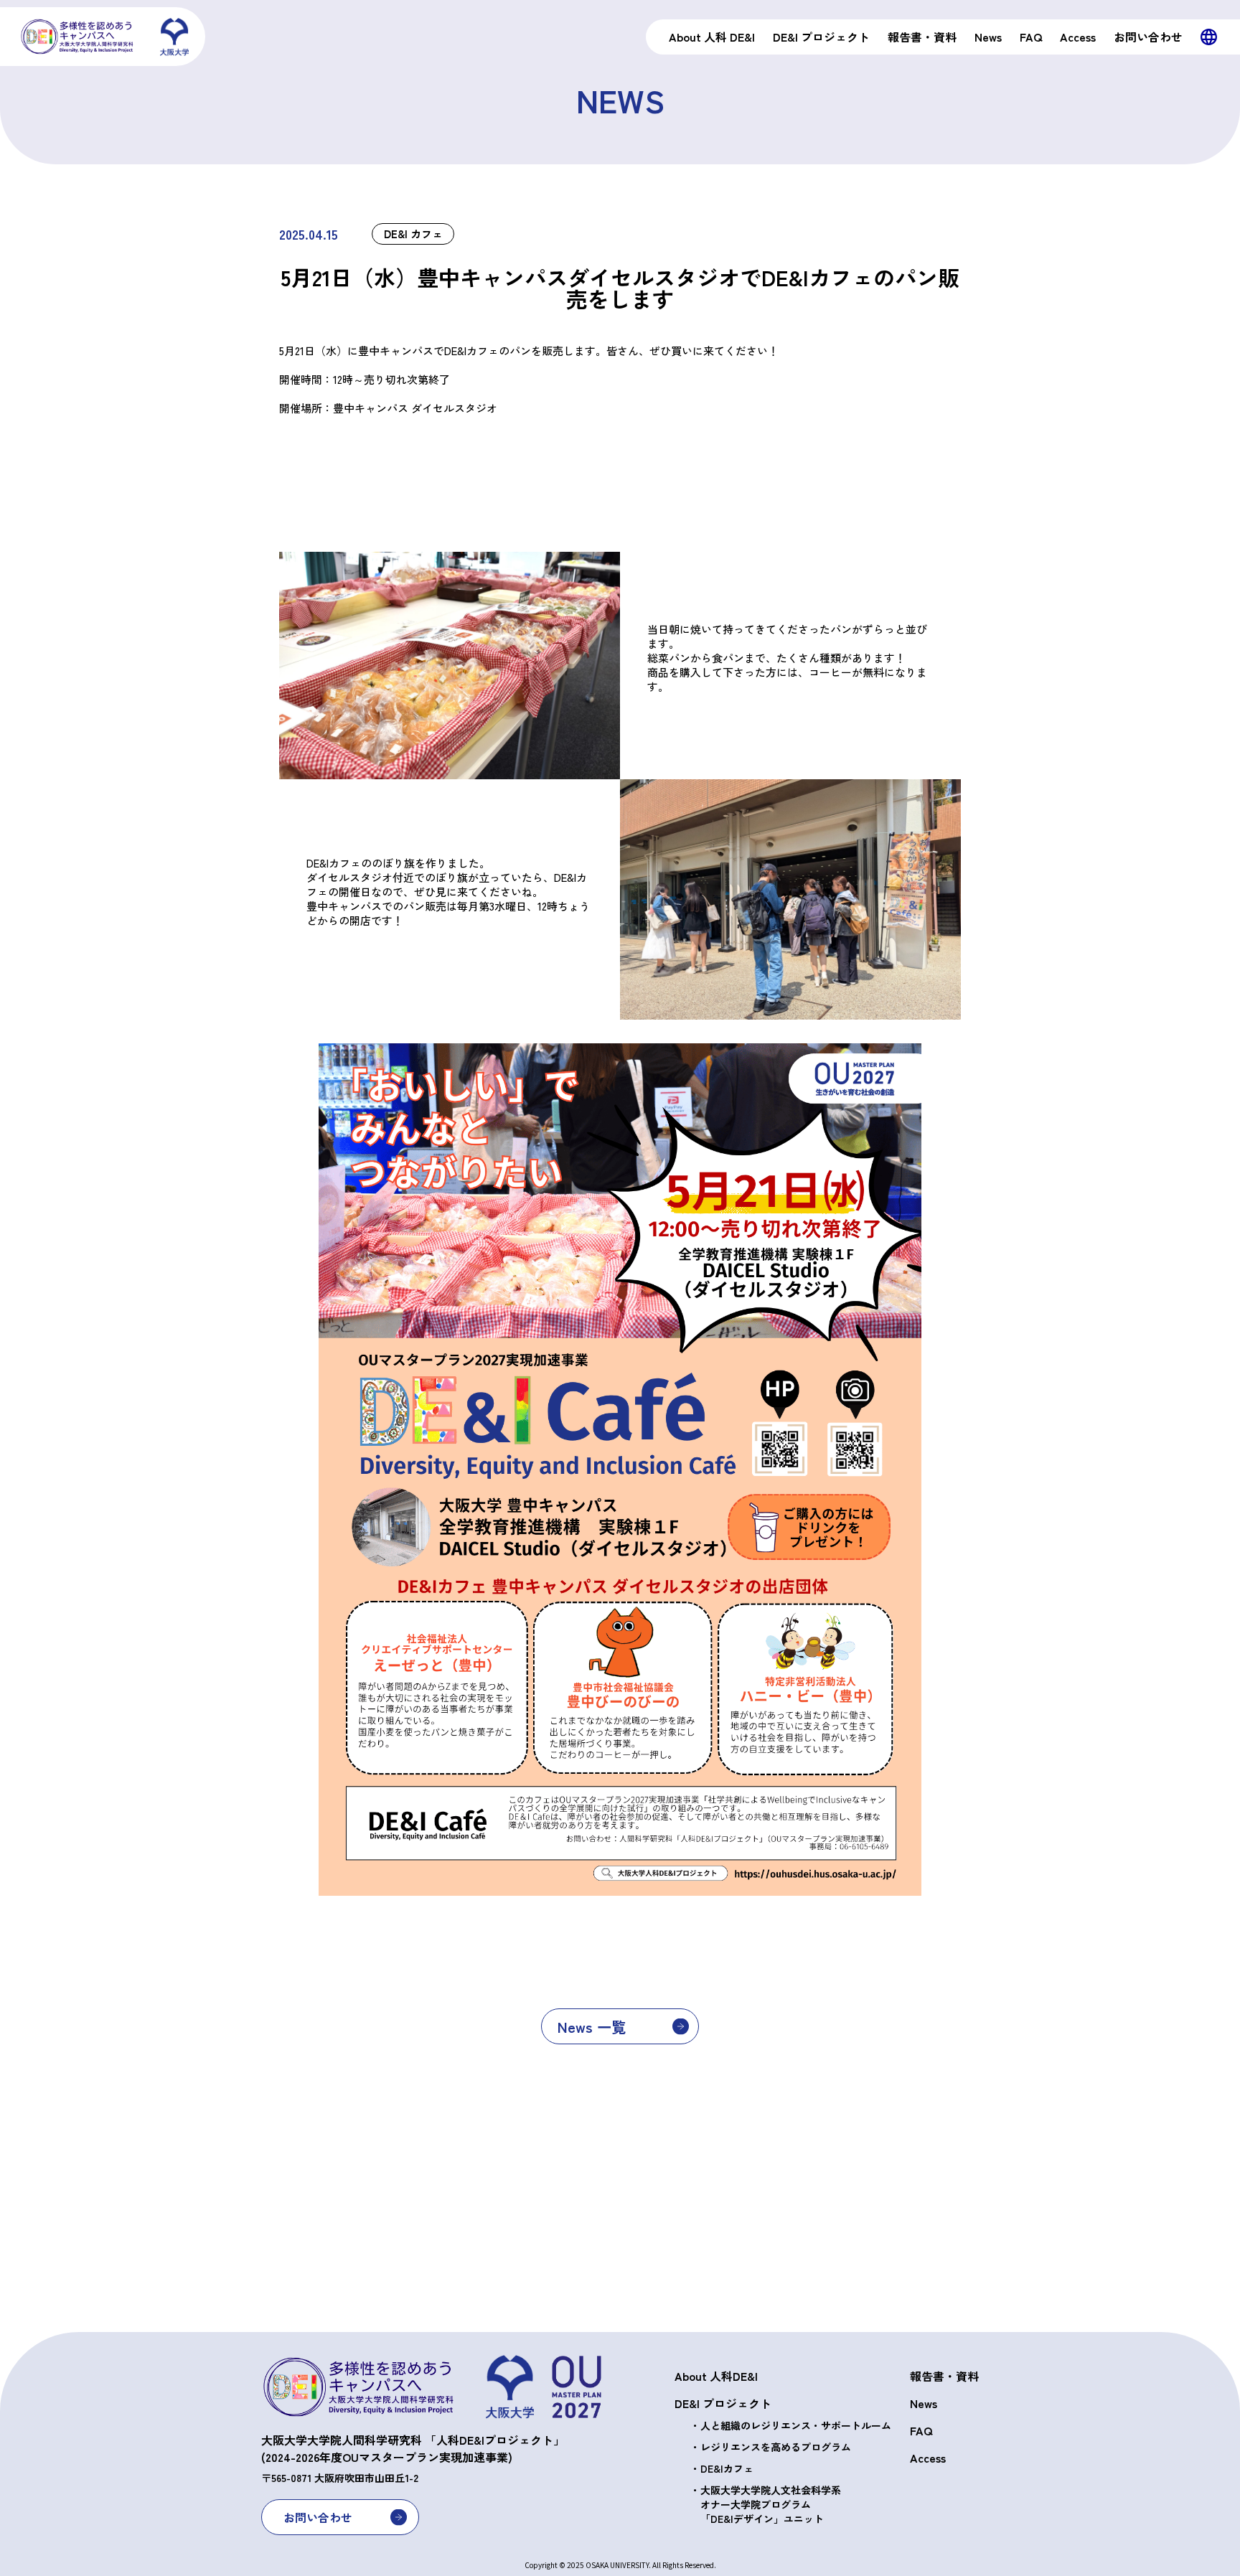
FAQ (921, 2430)
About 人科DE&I (716, 2376)
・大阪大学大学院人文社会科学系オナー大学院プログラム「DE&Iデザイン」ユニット (766, 2504)
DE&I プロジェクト (723, 2403)
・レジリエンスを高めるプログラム (771, 2447)
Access (928, 2458)
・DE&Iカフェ (722, 2468)
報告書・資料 (944, 2376)
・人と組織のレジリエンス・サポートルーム (791, 2425)
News (924, 2403)
